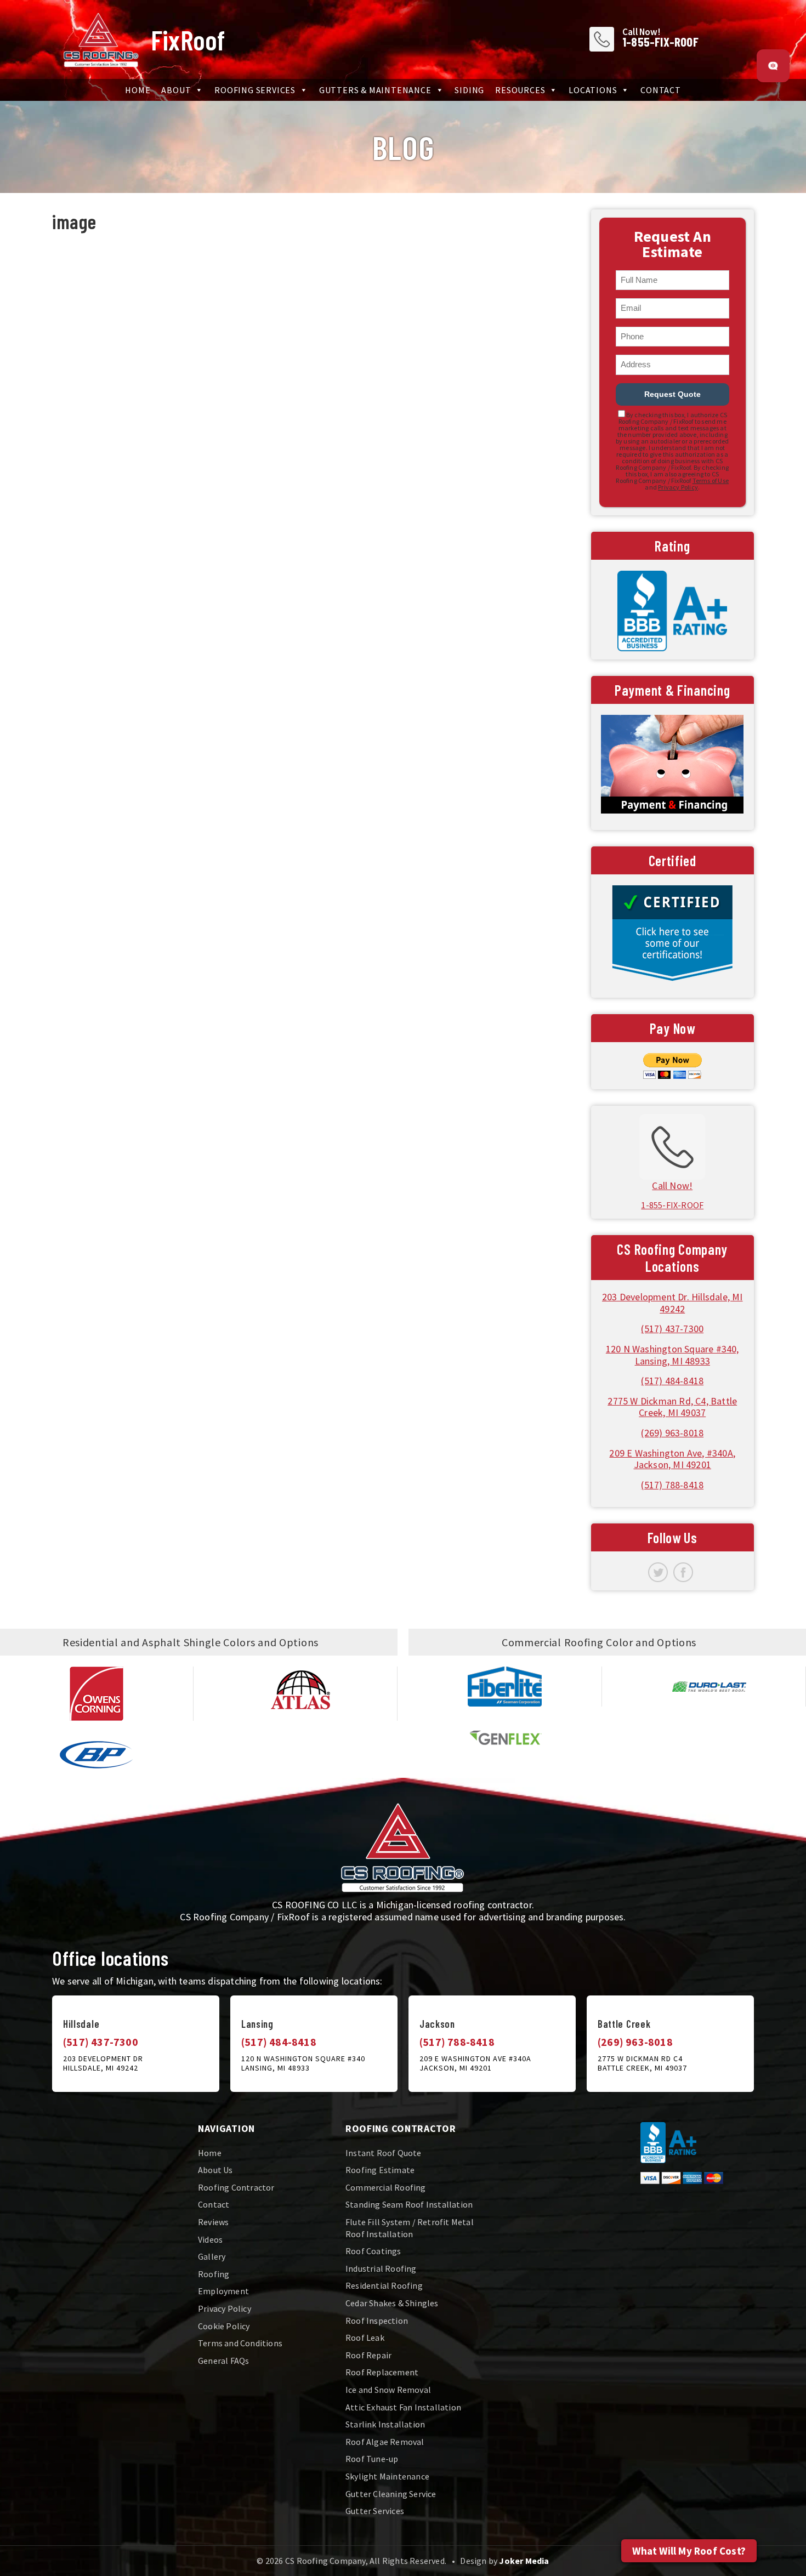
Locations (593, 90)
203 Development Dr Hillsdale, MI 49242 (103, 2063)
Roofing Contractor (236, 2187)
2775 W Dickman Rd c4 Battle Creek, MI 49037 (642, 2063)
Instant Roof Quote (384, 2153)
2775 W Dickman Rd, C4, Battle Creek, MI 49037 (672, 1407)
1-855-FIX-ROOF (660, 42)
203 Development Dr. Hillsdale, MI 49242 (672, 1303)
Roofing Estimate (380, 2170)
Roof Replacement (382, 2372)
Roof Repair (368, 2355)
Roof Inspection (377, 2321)
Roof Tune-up (372, 2459)
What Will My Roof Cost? (689, 2551)
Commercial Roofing (386, 2187)
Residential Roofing (384, 2285)
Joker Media (524, 2561)
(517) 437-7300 (672, 1329)
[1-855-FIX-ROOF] (672, 1145)
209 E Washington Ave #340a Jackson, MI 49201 (475, 2063)
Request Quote (672, 394)
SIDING (469, 90)
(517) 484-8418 (672, 1381)
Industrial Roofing (381, 2268)
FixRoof (188, 39)
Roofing (214, 2274)
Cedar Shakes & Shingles (392, 2303)
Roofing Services (255, 90)
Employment (223, 2291)
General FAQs (223, 2361)
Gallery (212, 2256)
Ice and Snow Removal (388, 2390)
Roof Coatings (373, 2251)
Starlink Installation (385, 2424)
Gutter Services (375, 2511)
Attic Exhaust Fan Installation (403, 2407)
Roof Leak (365, 2338)
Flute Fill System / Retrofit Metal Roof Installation (410, 2228)
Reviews (213, 2222)
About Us (215, 2170)
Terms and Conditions (240, 2343)
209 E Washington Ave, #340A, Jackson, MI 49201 (672, 1459)
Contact (661, 90)
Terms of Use (711, 480)
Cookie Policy (224, 2326)
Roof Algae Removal (385, 2442)
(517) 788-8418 (672, 1485)
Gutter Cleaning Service (391, 2494)
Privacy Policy (678, 487)
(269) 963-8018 (672, 1433)
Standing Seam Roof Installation (409, 2204)
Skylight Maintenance (387, 2476)
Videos (210, 2239)
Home (138, 90)
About (176, 90)
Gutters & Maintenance (375, 90)
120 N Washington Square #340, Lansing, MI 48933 (672, 1355)
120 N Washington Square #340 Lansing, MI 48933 (303, 2063)
